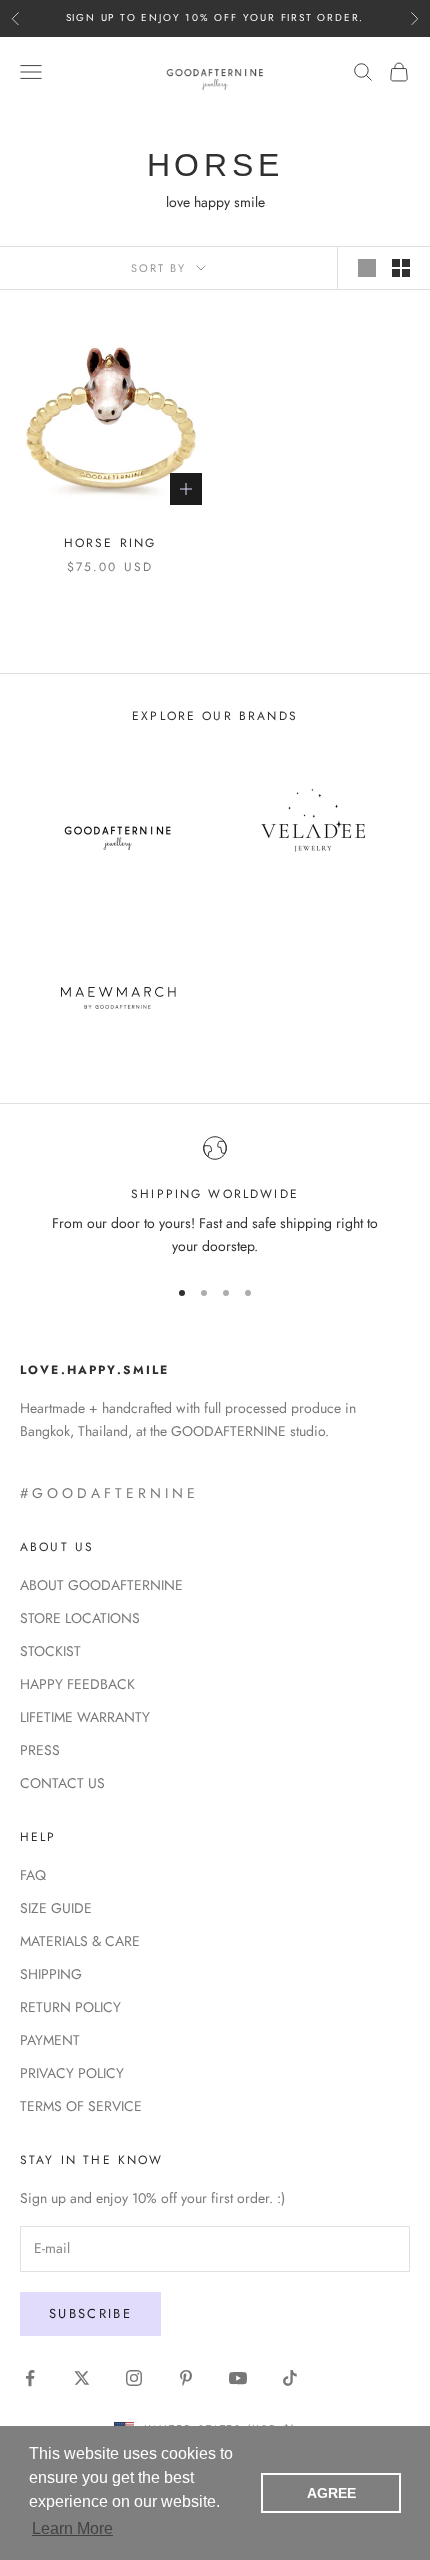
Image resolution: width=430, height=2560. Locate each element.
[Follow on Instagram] (134, 2378)
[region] (215, 1197)
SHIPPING (51, 1974)
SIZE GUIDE (56, 1908)
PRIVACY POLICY (72, 2073)
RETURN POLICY (70, 2007)
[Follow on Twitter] (82, 2378)
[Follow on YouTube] (238, 2378)
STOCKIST (50, 1651)
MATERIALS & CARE (80, 1941)
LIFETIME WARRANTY (85, 1717)
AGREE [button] (331, 2493)
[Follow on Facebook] (30, 2378)
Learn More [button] (72, 2528)
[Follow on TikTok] (290, 2378)
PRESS (40, 1750)
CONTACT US (62, 1783)
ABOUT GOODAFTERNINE (101, 1585)
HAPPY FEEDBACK (77, 1684)
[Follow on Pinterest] (186, 2378)
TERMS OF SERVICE (81, 2106)
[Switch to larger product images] (367, 268)
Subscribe (90, 2313)
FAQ (33, 1875)
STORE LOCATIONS (80, 1618)
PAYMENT (50, 2040)
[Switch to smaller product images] (401, 268)
